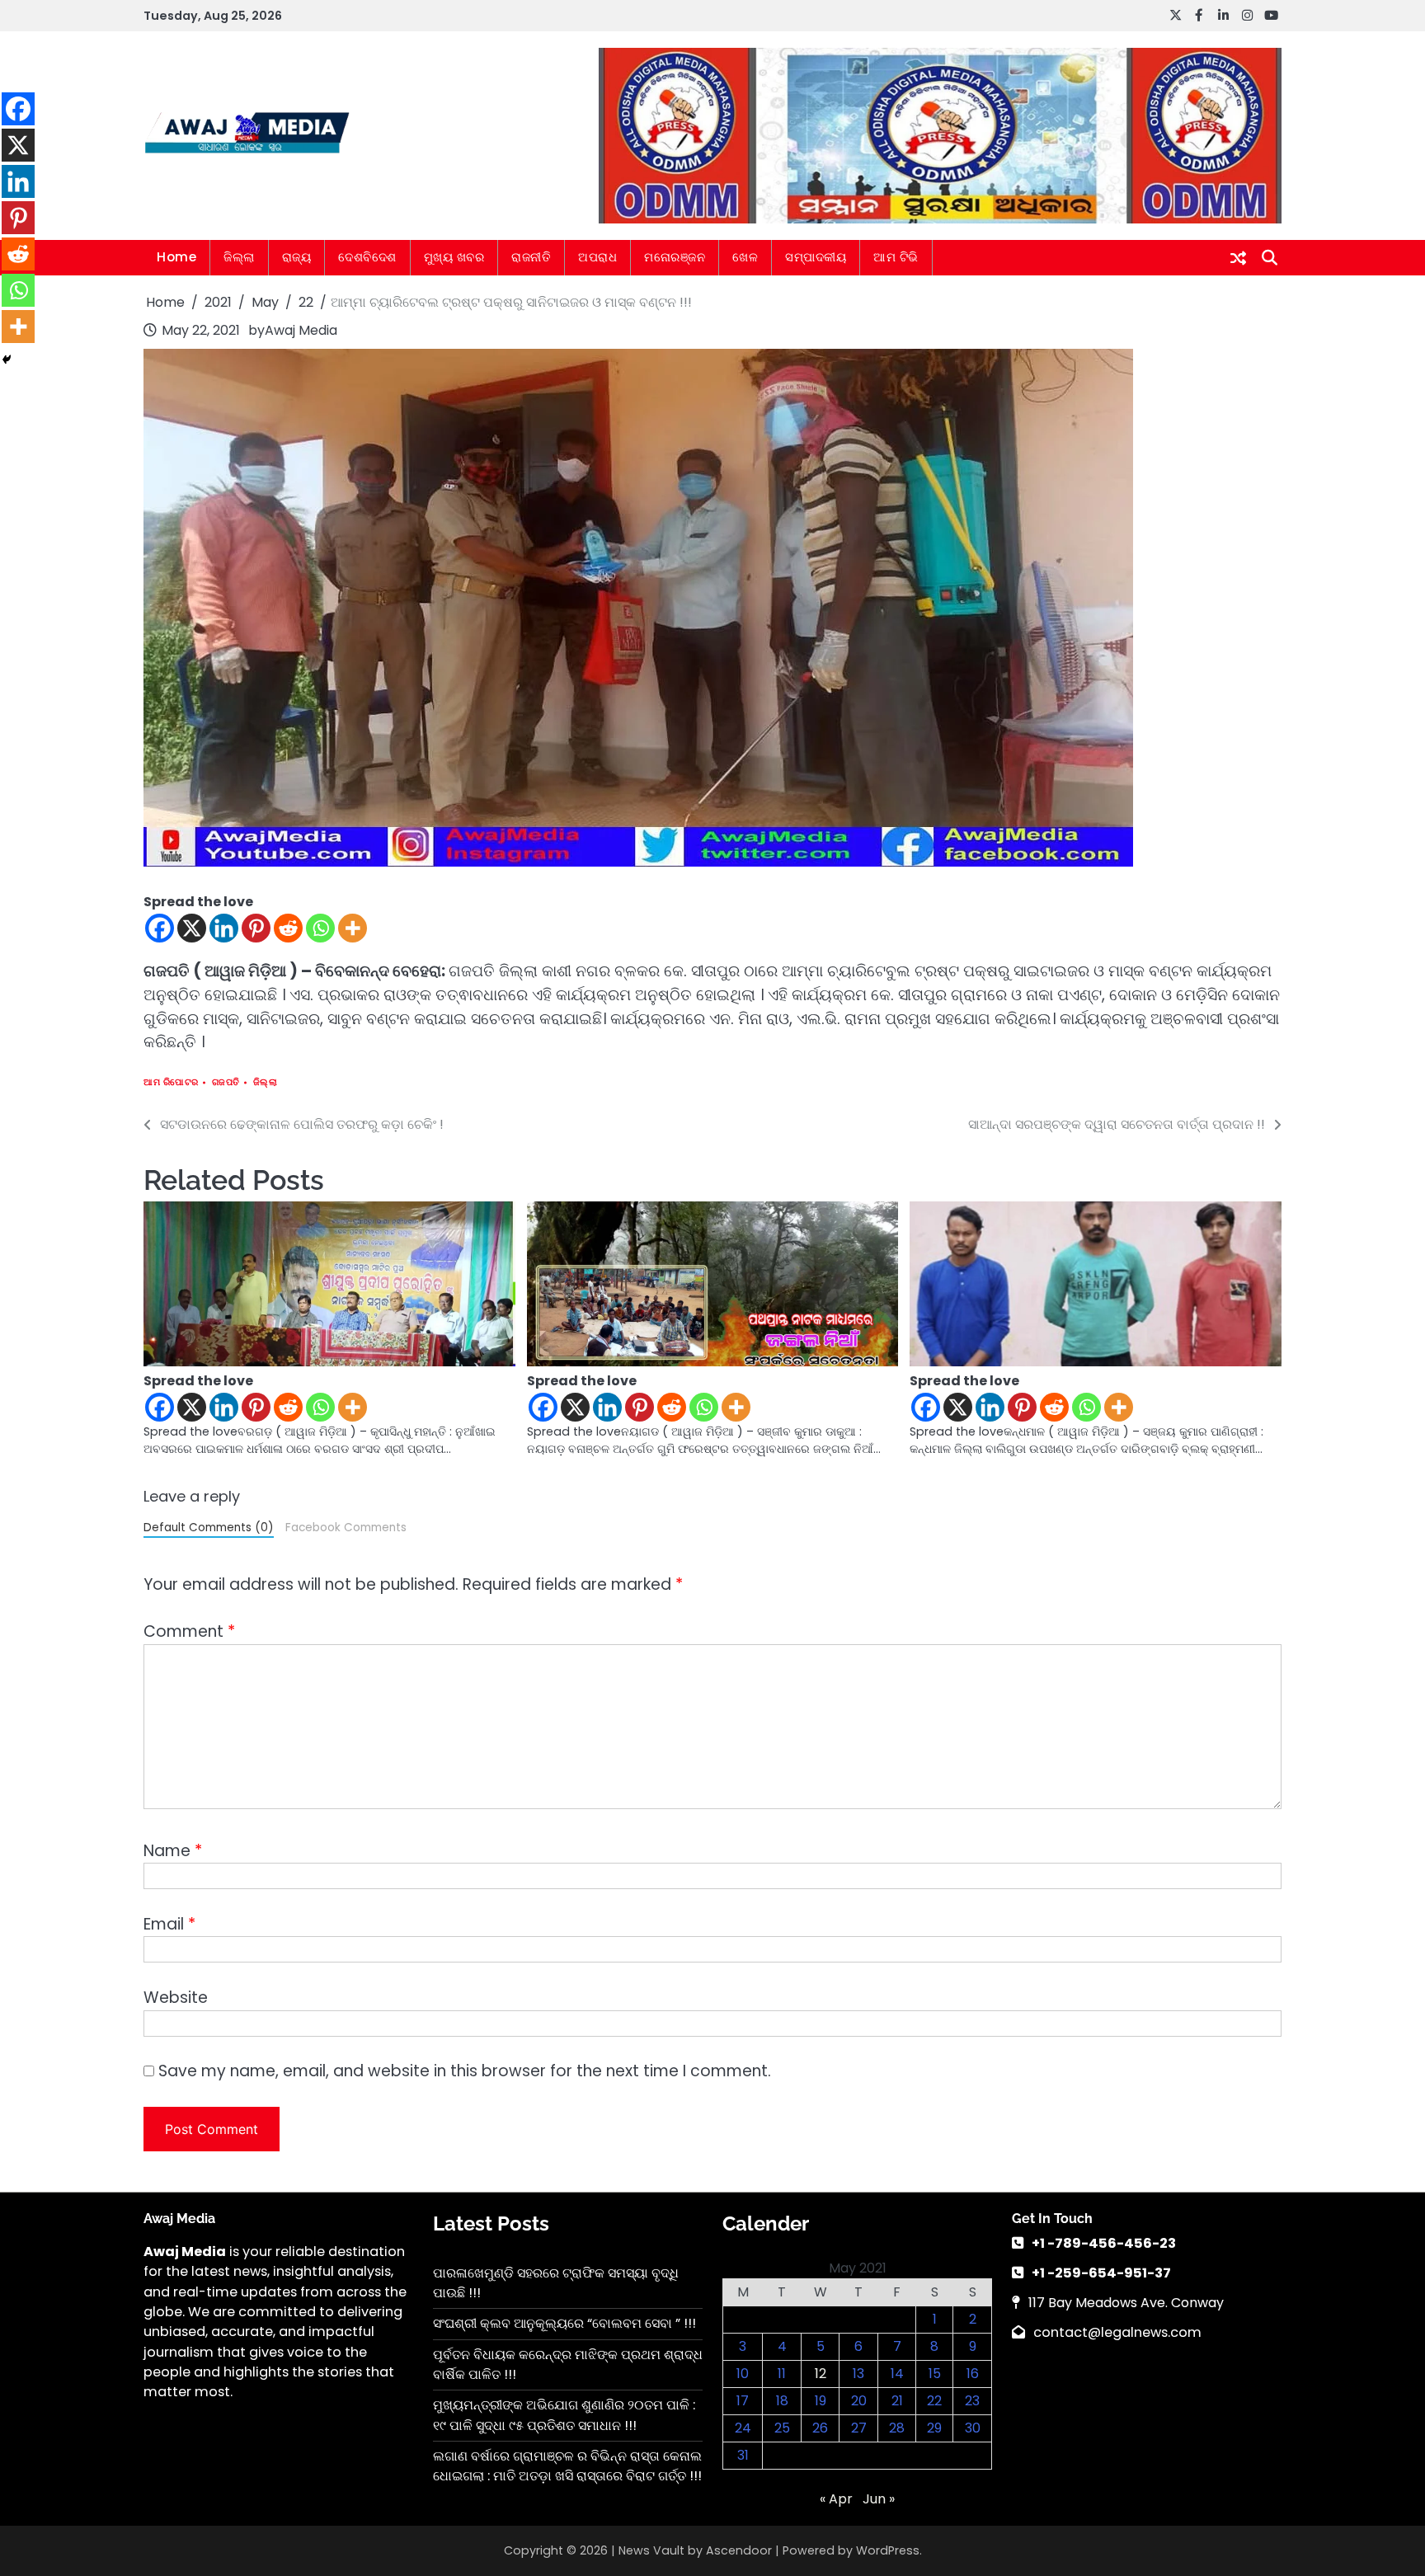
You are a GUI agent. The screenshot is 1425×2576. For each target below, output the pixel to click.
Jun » (879, 2499)
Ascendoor (739, 2550)
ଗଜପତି (226, 1082)
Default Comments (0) (209, 1528)
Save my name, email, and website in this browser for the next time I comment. (465, 2071)
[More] (353, 928)
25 (782, 2428)
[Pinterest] (256, 928)
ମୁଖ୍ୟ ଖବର (454, 257)
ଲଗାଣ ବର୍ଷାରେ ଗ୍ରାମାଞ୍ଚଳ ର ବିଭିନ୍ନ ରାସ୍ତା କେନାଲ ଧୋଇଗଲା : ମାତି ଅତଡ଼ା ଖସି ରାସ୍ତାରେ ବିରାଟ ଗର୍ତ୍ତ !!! (567, 2466)
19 (821, 2401)
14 (897, 2374)
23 (972, 2401)
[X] (192, 928)
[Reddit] (288, 928)
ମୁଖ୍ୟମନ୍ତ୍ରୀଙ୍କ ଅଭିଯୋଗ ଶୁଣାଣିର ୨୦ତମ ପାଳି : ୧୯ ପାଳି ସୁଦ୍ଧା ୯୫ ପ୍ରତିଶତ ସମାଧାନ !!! (564, 2415)
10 (743, 2374)
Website (176, 1998)
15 (935, 2374)
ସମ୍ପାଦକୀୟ (816, 257)
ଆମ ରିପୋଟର (171, 1082)
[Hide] (7, 360)
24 (743, 2428)
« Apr (836, 2499)
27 (859, 2428)
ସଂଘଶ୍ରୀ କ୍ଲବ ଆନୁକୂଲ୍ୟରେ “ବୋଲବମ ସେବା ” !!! (564, 2323)
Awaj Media (301, 330)
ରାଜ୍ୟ (297, 257)
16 (973, 2374)
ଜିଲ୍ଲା (239, 257)
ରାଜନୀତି (531, 257)
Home (176, 257)
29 (934, 2428)
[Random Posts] (1238, 258)
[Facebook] (160, 928)
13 (858, 2374)
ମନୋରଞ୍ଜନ (675, 257)
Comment (189, 1631)
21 (897, 2401)
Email (169, 1924)
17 (743, 2401)
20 (859, 2401)
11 (782, 2374)
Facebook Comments (346, 1528)
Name (173, 1851)
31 (743, 2455)
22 (934, 2401)
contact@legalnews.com (1117, 2332)
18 (782, 2401)
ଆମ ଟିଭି (896, 257)
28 (897, 2428)
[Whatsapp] (320, 928)
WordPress (888, 2550)
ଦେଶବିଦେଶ (367, 257)
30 (973, 2428)
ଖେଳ (745, 257)
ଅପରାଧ (597, 257)
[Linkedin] (224, 928)
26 (820, 2428)
